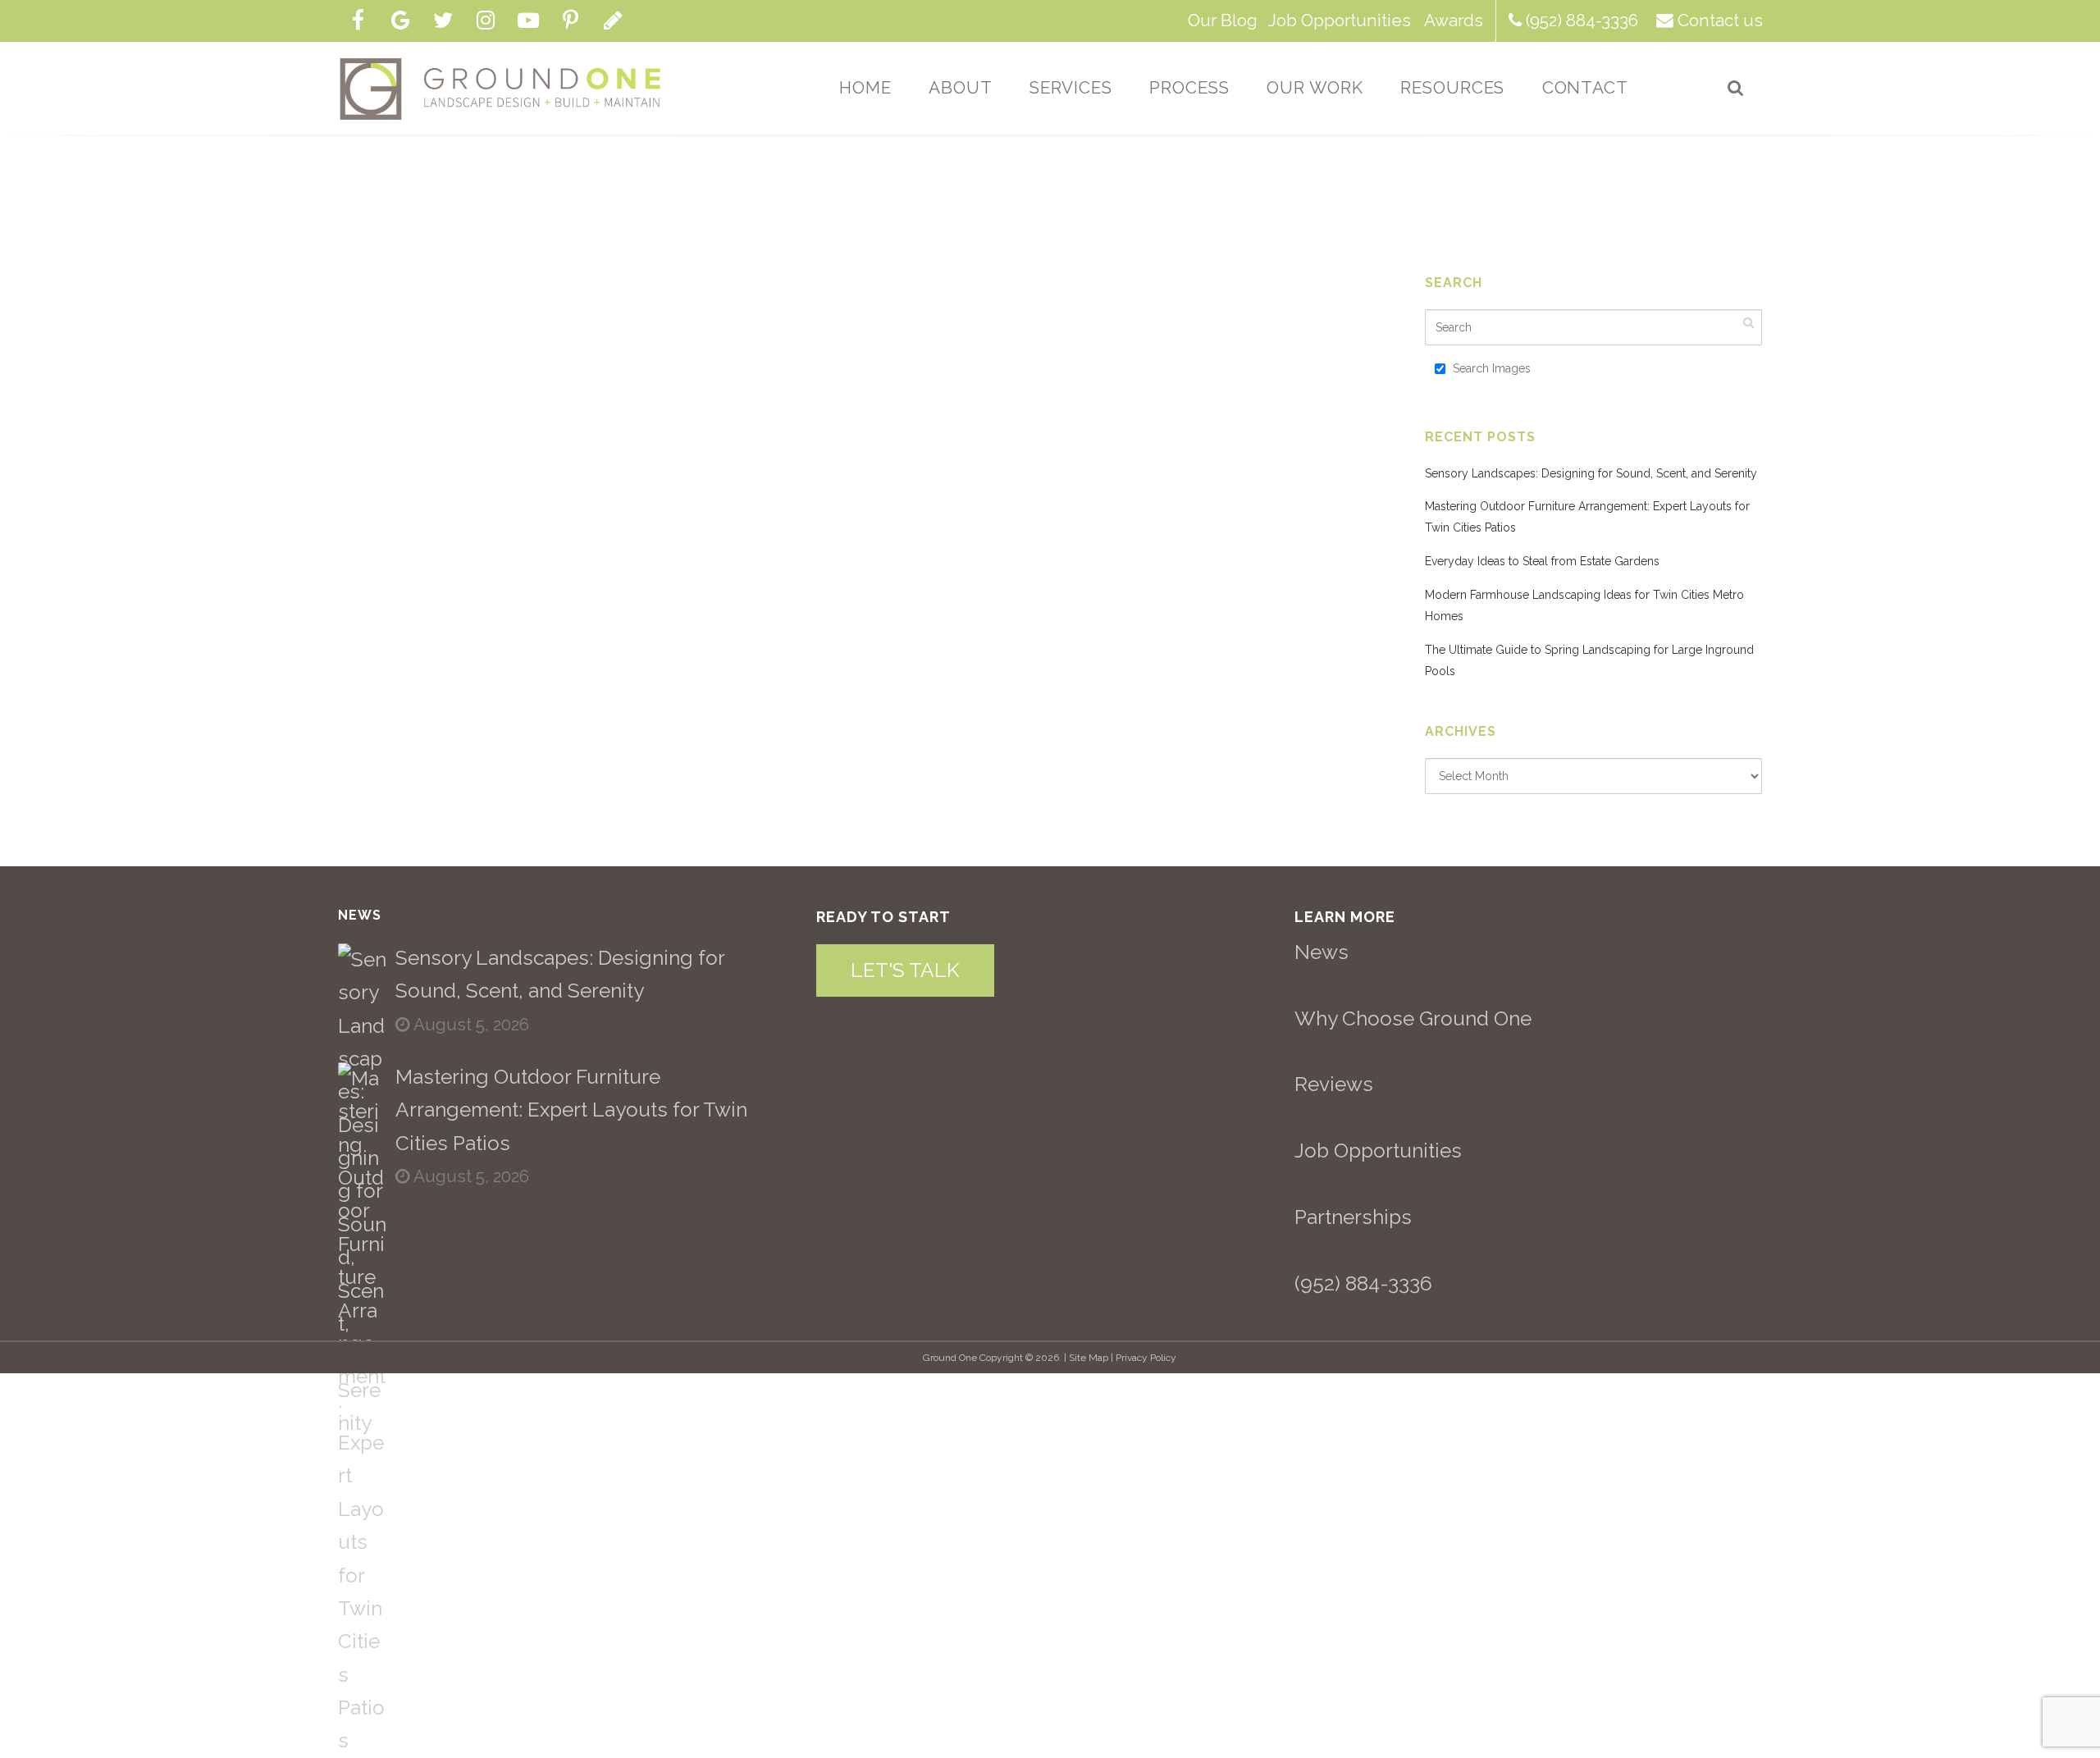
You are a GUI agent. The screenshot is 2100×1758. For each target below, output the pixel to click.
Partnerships (1353, 1217)
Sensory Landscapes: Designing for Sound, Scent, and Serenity (1591, 473)
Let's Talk (905, 970)
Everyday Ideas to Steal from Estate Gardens (1542, 561)
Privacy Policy (1146, 1358)
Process (1189, 88)
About (961, 88)
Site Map (1089, 1358)
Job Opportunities (1340, 21)
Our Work (1315, 88)
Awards (1454, 21)
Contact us (1720, 21)
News (1322, 952)
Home (865, 88)
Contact (1586, 88)
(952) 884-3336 (1582, 21)
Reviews (1334, 1084)
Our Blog (1223, 21)
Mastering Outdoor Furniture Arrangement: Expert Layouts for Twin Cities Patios (571, 1110)
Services (1071, 88)
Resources (1453, 88)
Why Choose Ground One (1413, 1018)
